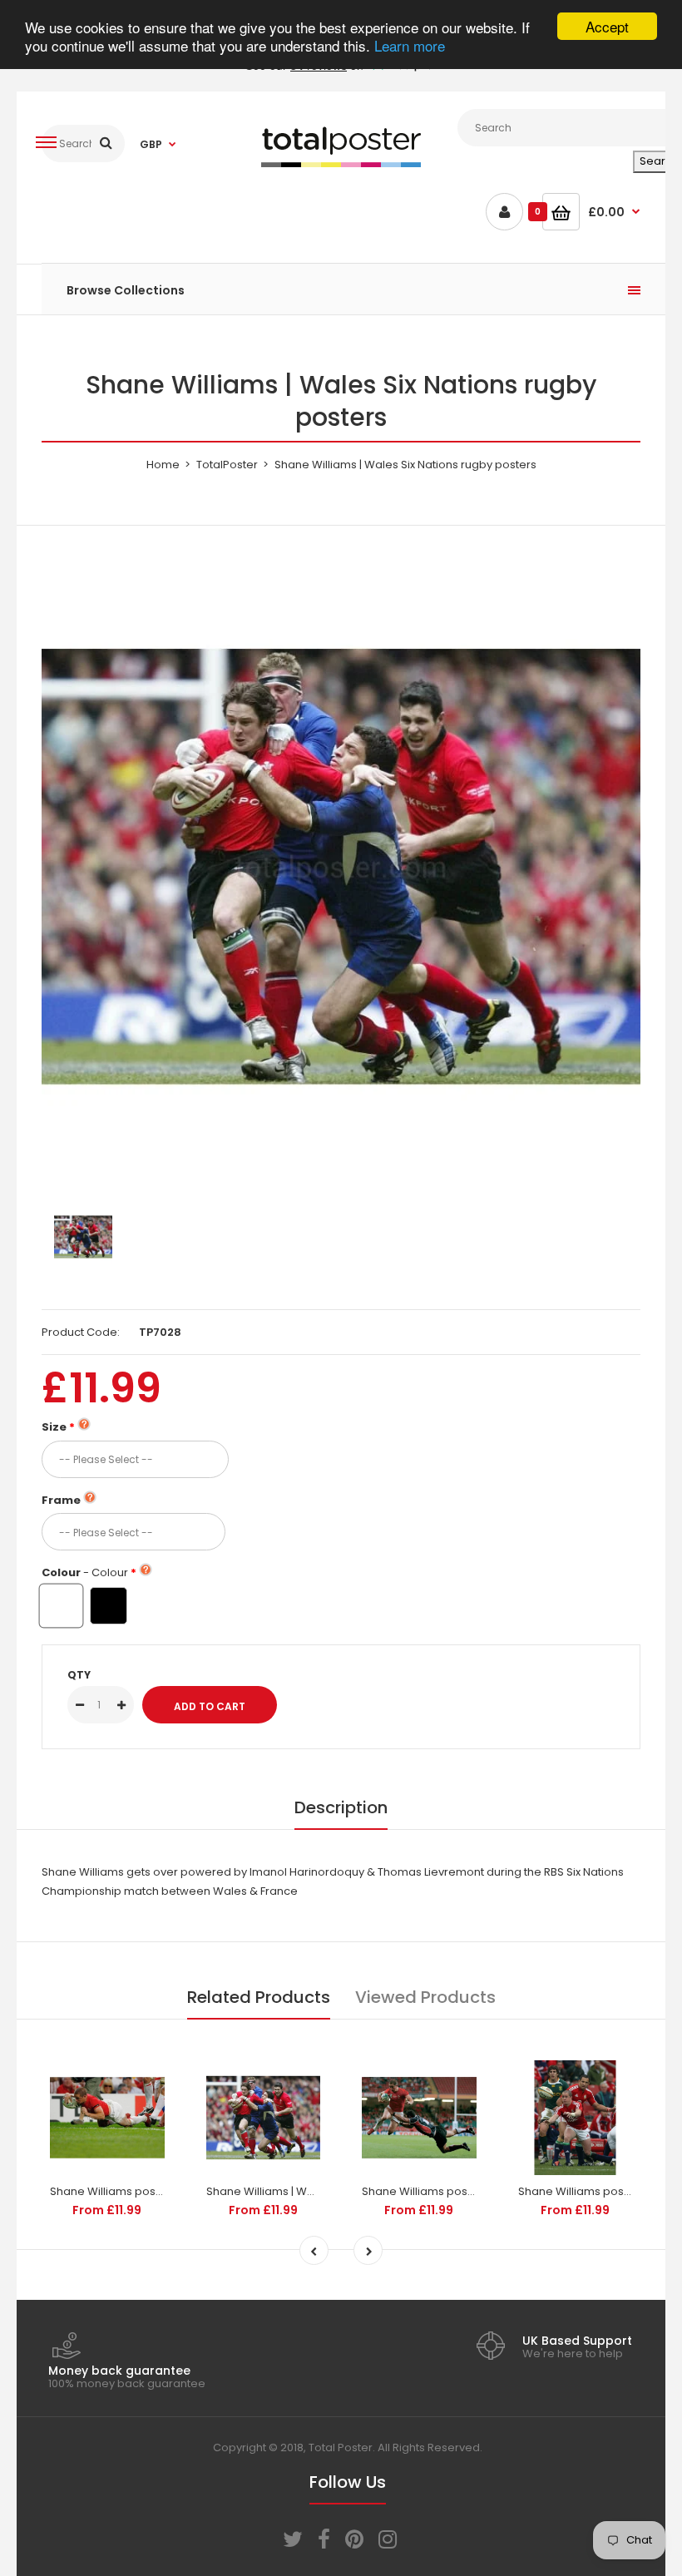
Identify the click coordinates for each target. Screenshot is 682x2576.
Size (54, 1427)
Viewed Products (425, 1997)
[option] (341, 867)
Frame (61, 1500)
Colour (85, 1572)
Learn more (410, 45)
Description (341, 1807)
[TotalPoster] (341, 163)
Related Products (259, 1997)
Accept (607, 26)
